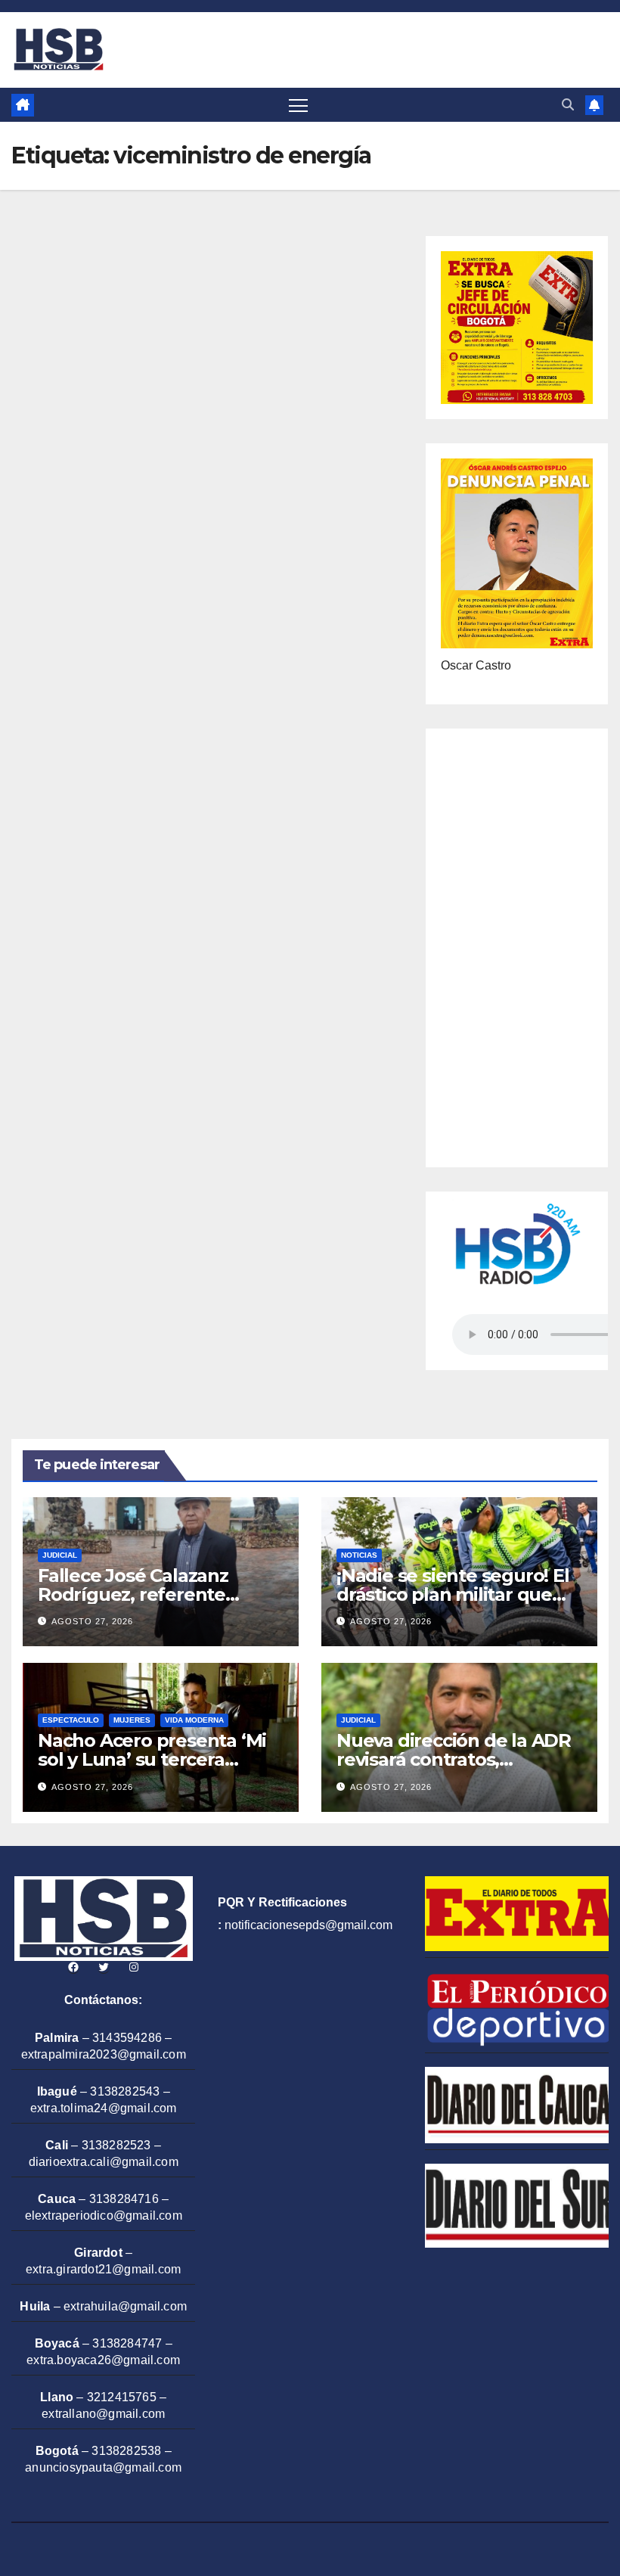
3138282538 (126, 2451)
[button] (568, 105)
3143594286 (127, 2038)
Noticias (359, 1555)
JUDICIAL (60, 1555)
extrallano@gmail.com (103, 2414)
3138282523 (116, 2145)
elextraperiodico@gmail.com (104, 2216)
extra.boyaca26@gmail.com (103, 2360)
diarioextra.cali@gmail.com (104, 2162)
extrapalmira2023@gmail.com (104, 2054)
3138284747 (127, 2343)
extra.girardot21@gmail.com (103, 2269)
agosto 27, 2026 (92, 1621)
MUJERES (132, 1720)
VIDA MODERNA (194, 1720)
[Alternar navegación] (298, 105)
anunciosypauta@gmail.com (103, 2467)
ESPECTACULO (71, 1720)
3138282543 (125, 2091)
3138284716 (124, 2199)
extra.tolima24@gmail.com (104, 2108)
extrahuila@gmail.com (125, 2306)
